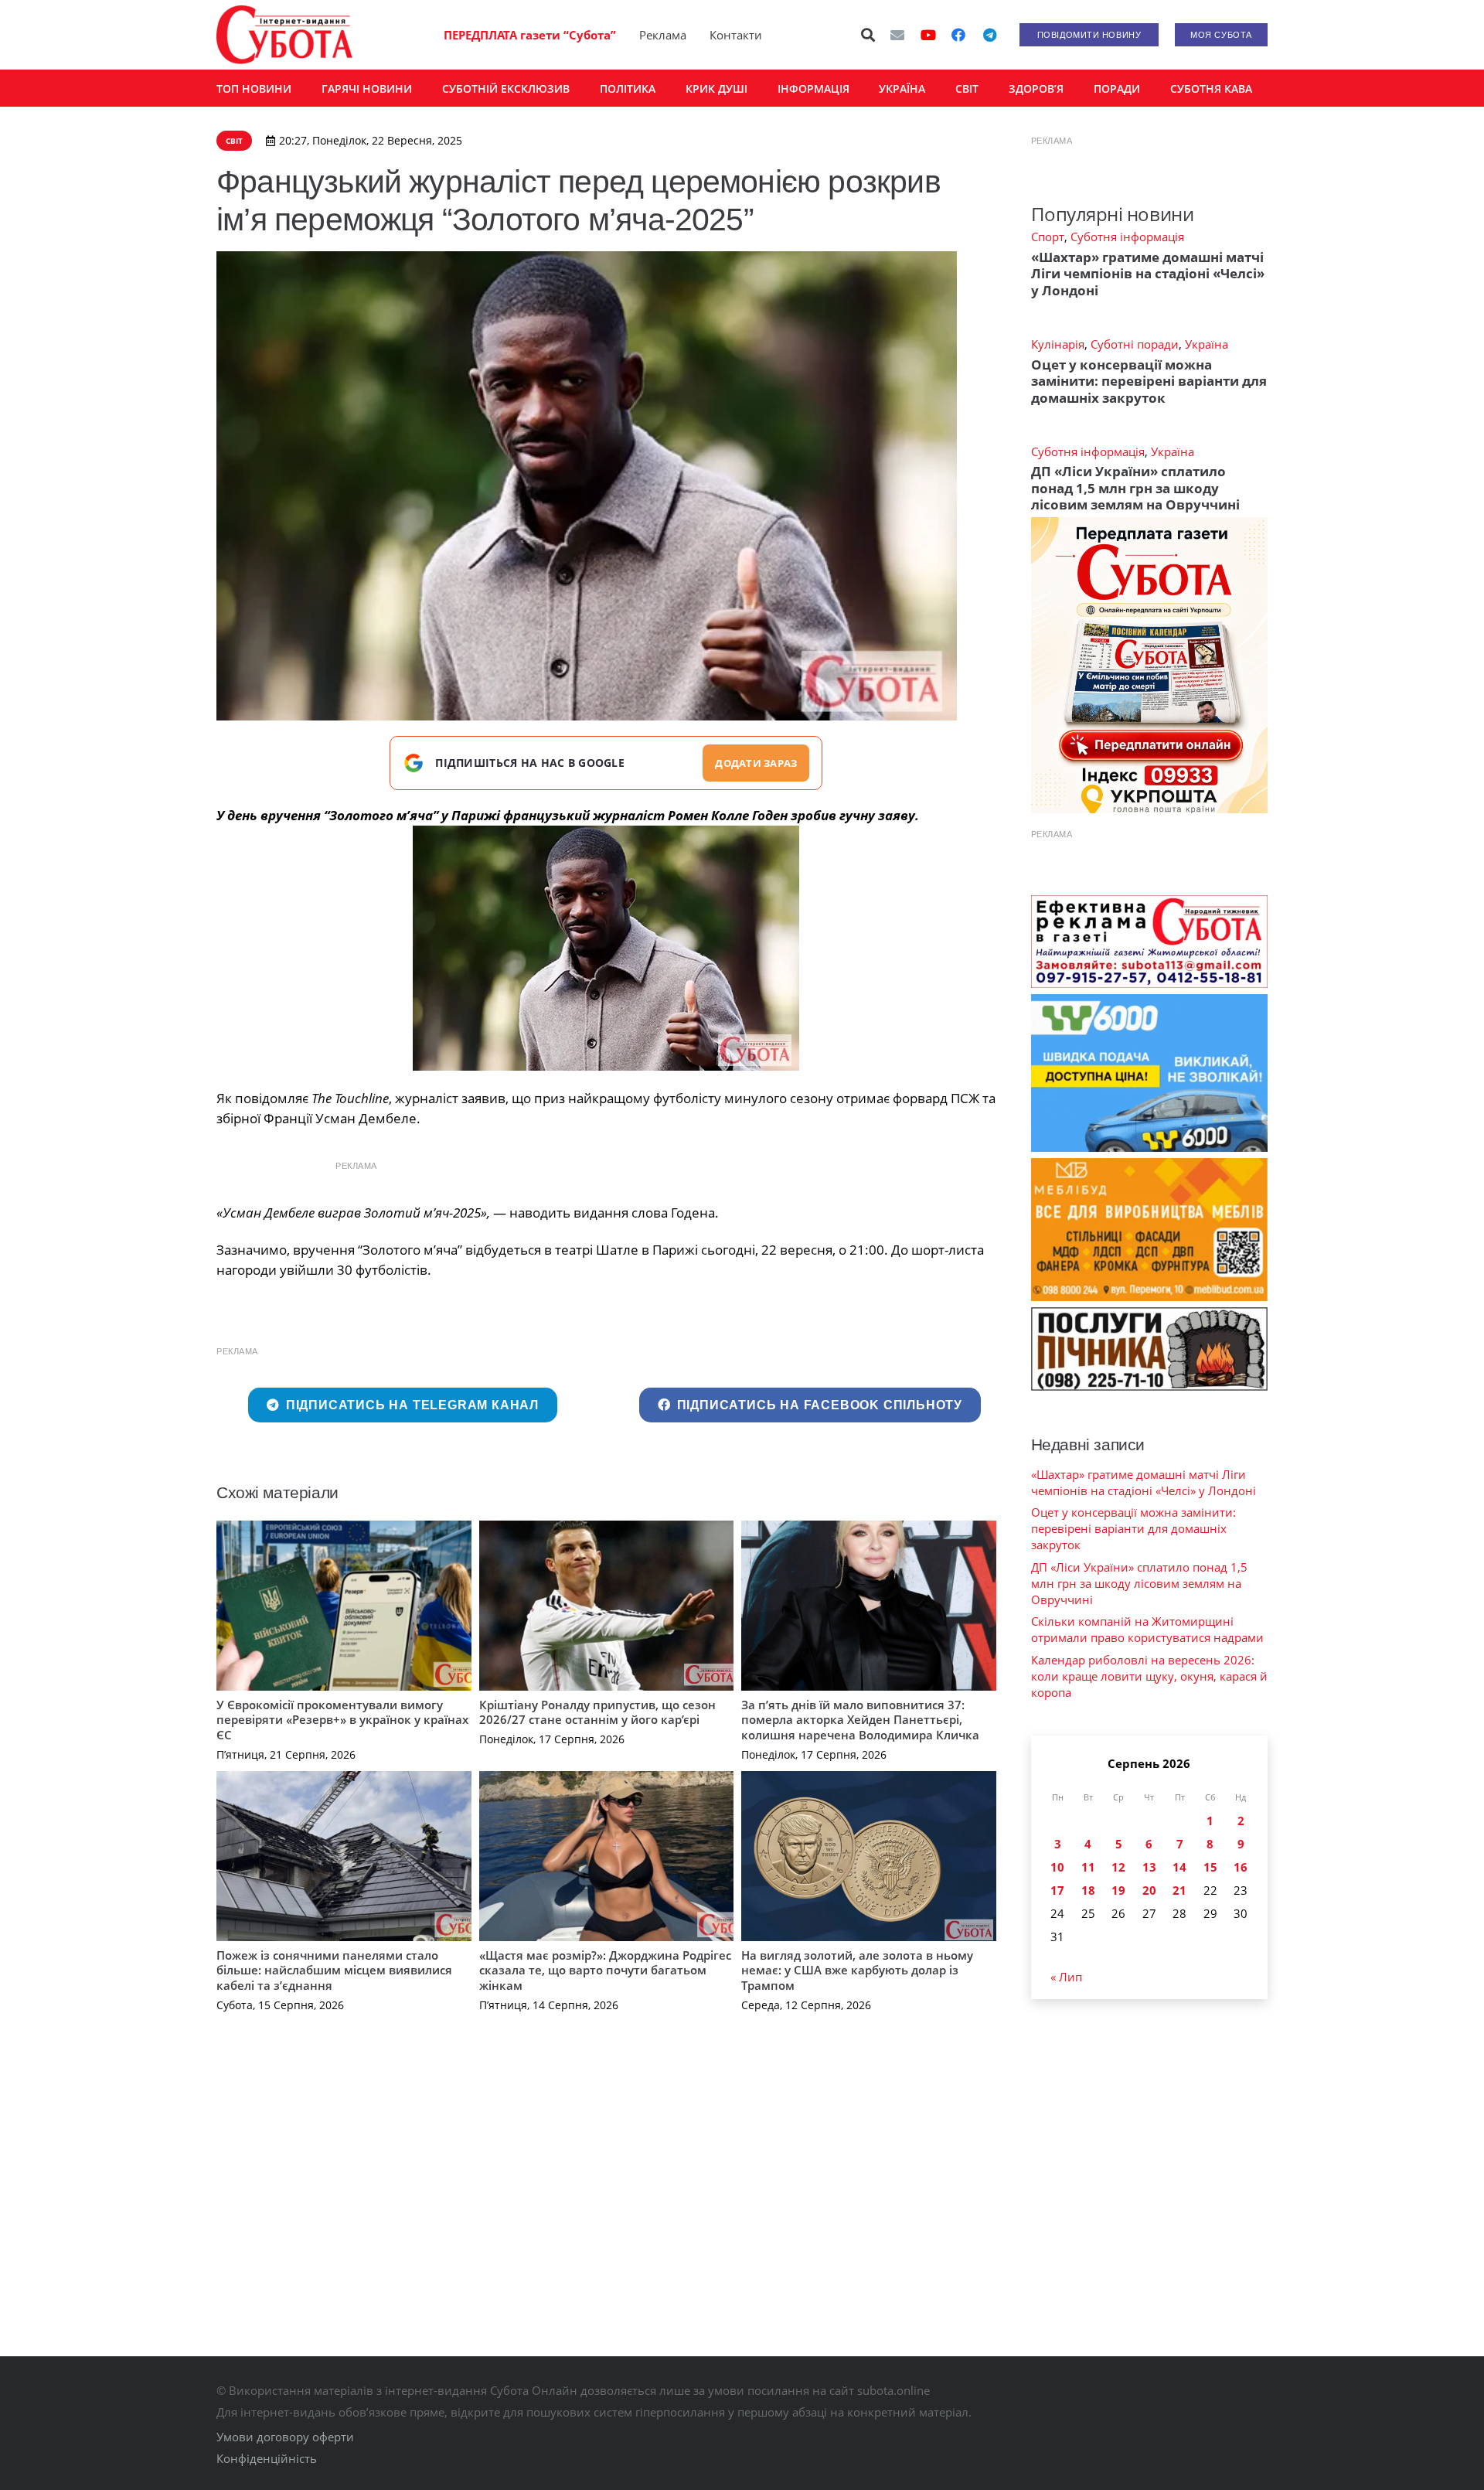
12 (1118, 1867)
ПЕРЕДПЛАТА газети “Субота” (530, 35)
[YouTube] (928, 35)
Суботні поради (1135, 344)
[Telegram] (989, 35)
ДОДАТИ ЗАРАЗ (756, 763)
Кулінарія (1058, 344)
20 (1149, 1890)
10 (1057, 1867)
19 (1118, 1890)
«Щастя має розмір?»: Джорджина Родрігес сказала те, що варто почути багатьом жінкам (605, 1970)
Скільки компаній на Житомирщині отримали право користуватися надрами (1147, 1629)
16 (1241, 1867)
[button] (869, 35)
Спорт (1048, 237)
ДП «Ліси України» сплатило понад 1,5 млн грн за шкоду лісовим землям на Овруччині (1135, 488)
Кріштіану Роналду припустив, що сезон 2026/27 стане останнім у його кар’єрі (597, 1712)
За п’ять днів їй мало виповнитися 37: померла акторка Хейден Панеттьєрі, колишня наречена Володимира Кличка (860, 1720)
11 (1088, 1867)
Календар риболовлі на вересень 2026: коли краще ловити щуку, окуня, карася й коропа (1149, 1676)
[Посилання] (284, 35)
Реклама (663, 35)
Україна (1207, 344)
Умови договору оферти (285, 2437)
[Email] (897, 35)
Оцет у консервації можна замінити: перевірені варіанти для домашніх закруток (1149, 381)
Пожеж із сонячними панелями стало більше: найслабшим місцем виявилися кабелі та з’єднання (334, 1970)
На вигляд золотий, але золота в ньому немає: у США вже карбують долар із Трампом (857, 1970)
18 (1088, 1890)
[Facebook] (958, 35)
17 (1057, 1890)
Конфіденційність (267, 2458)
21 (1179, 1890)
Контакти (736, 35)
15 (1210, 1867)
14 (1179, 1867)
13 (1149, 1867)
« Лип (1066, 1977)
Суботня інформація (1127, 237)
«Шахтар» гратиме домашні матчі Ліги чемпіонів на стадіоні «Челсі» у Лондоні (1148, 274)
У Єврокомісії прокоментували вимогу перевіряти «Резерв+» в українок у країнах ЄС (342, 1720)
